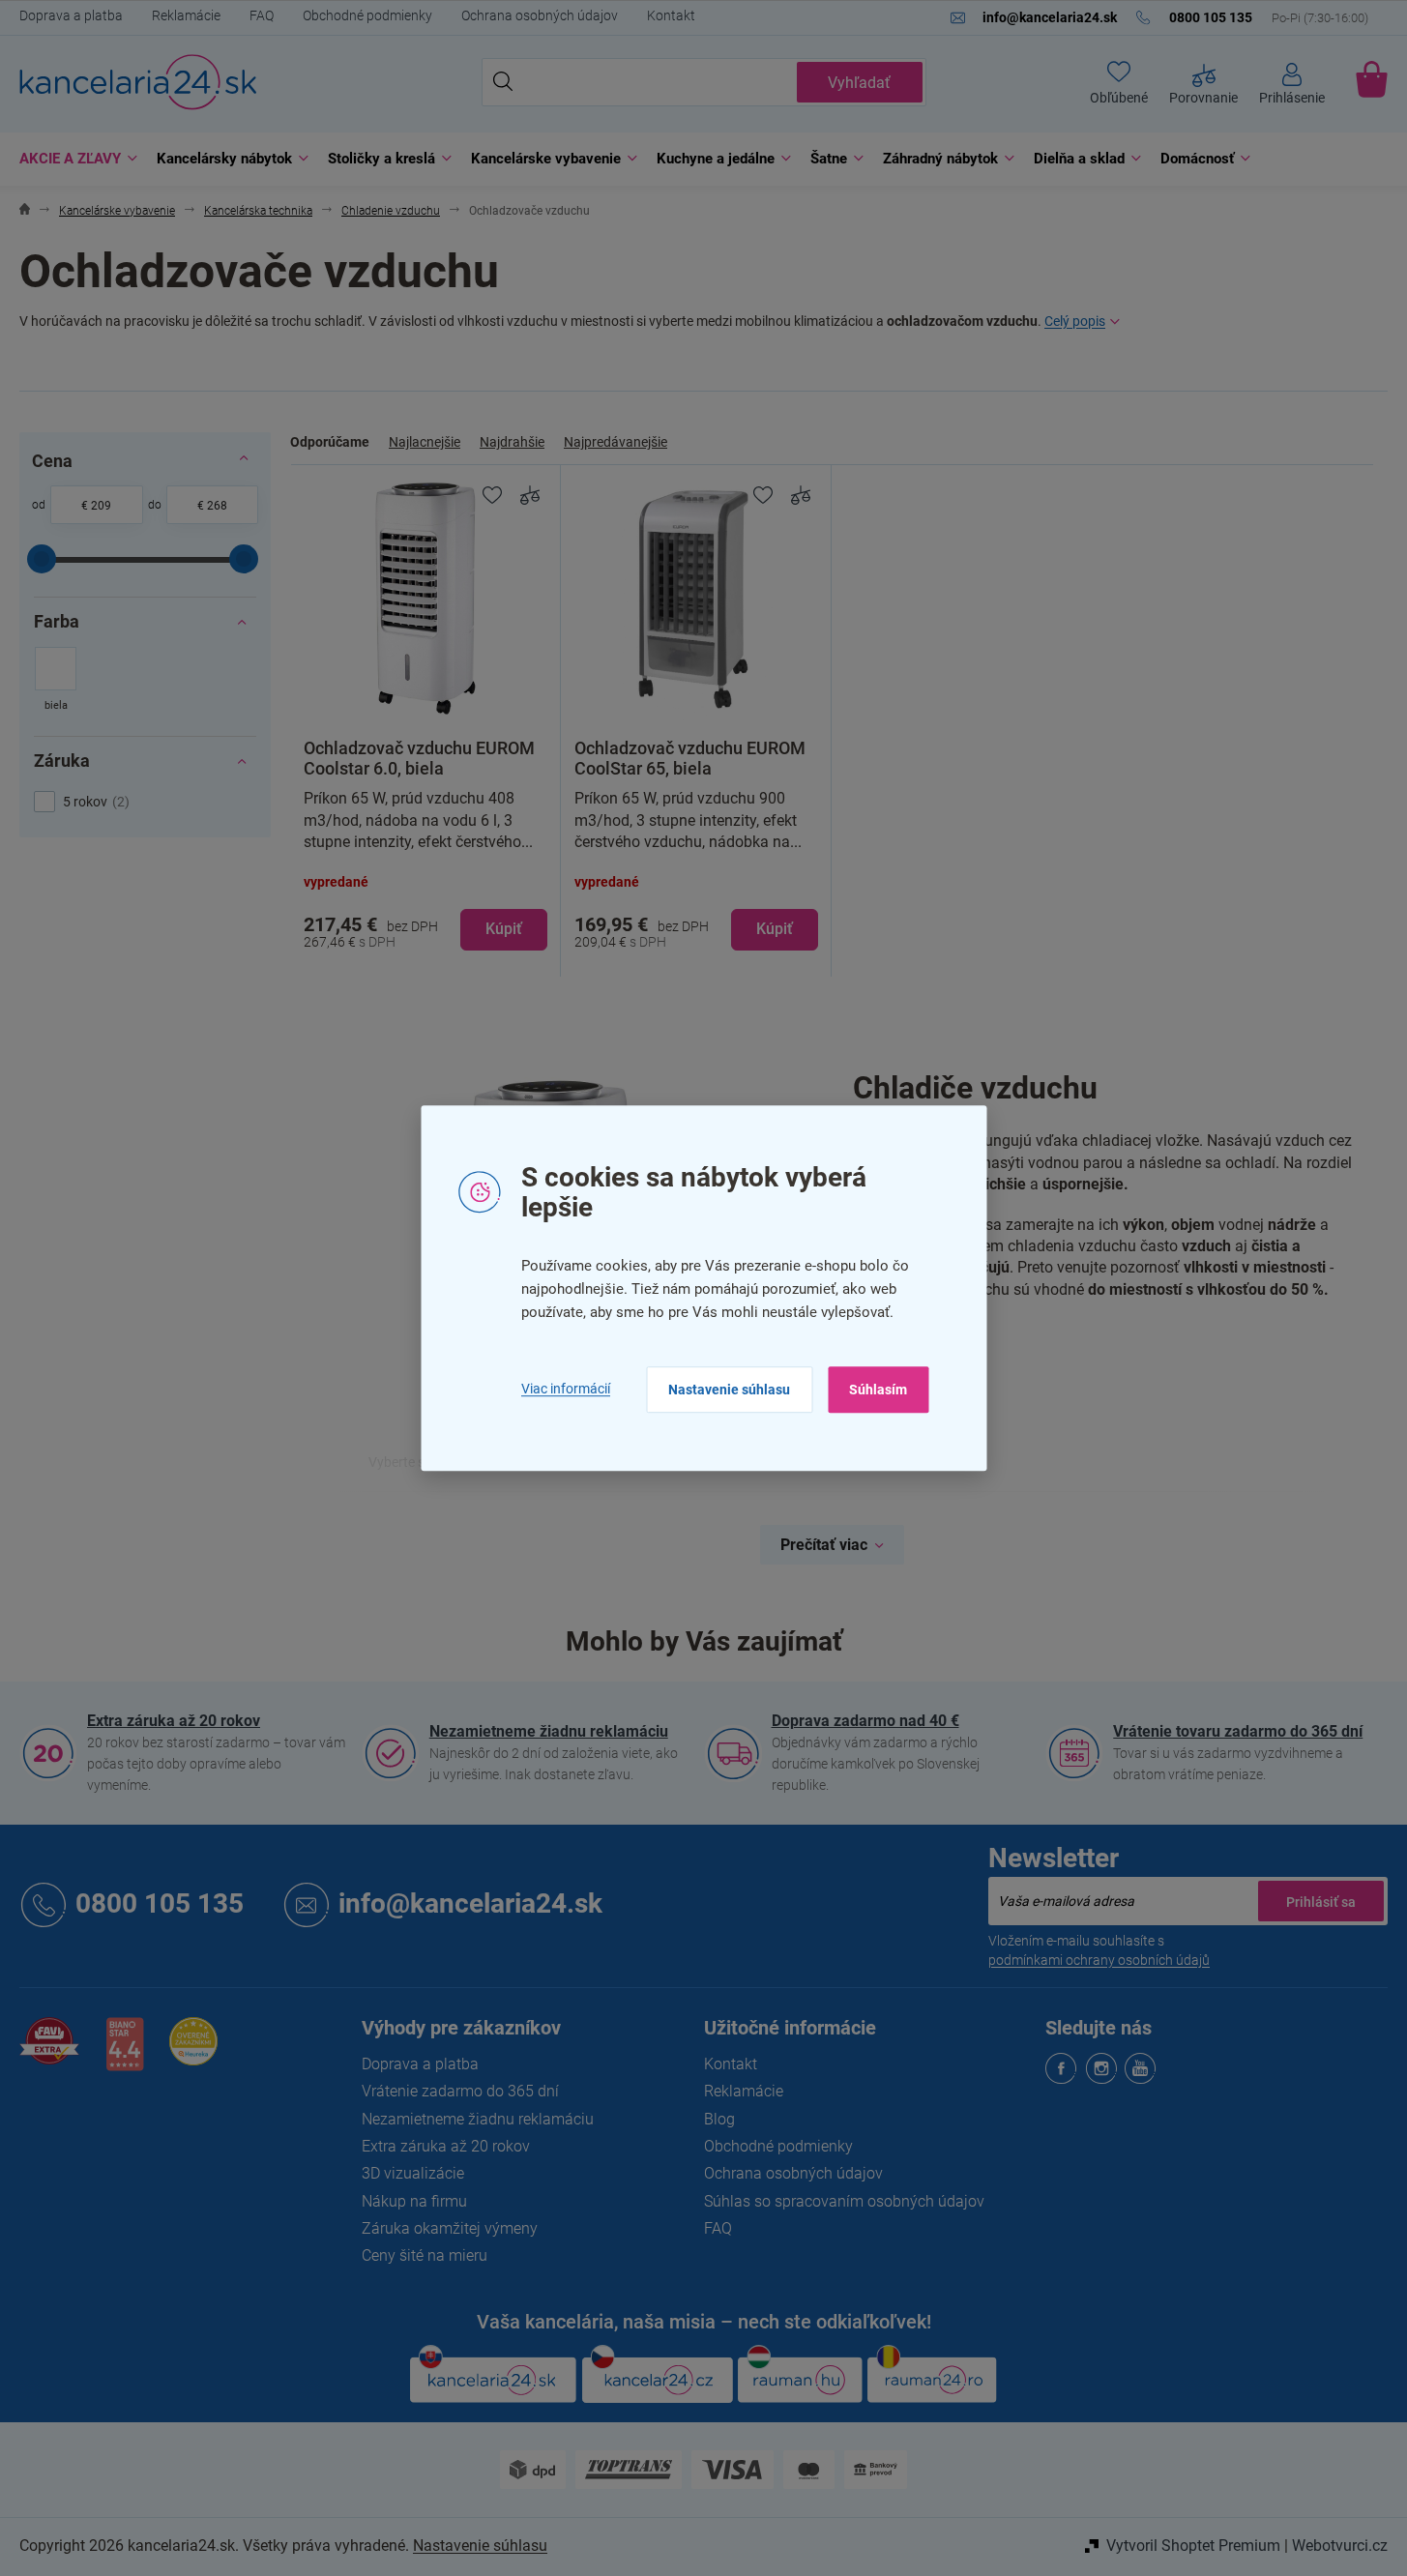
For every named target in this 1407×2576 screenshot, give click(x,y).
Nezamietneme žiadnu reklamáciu (549, 1731)
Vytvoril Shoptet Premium (1193, 2546)
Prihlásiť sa (1321, 1901)
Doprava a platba (71, 15)
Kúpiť (504, 929)
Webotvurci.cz (1340, 2546)
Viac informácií (566, 1389)
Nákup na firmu (414, 2201)
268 (217, 506)
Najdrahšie (512, 442)
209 (101, 506)
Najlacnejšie (425, 442)
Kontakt (671, 15)
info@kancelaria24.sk (470, 1903)
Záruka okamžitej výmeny (450, 2228)
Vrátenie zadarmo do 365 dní (460, 2091)
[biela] (56, 681)
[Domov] (25, 211)
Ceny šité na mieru (425, 2255)
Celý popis (1075, 321)
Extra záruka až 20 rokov (174, 1721)
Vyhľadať (859, 83)
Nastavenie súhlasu (729, 1390)
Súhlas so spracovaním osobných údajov (844, 2201)
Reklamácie (186, 15)
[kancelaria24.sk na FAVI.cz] (49, 2051)
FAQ (262, 15)
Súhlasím (878, 1390)
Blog (719, 2119)
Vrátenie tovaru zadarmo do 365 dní (1238, 1731)
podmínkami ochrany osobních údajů (1099, 1960)
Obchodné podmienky (367, 15)
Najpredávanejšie (616, 442)
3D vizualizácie (413, 2173)
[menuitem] (73, 159)
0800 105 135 (160, 1903)
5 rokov (94, 802)
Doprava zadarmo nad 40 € (865, 1721)
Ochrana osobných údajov (540, 15)
